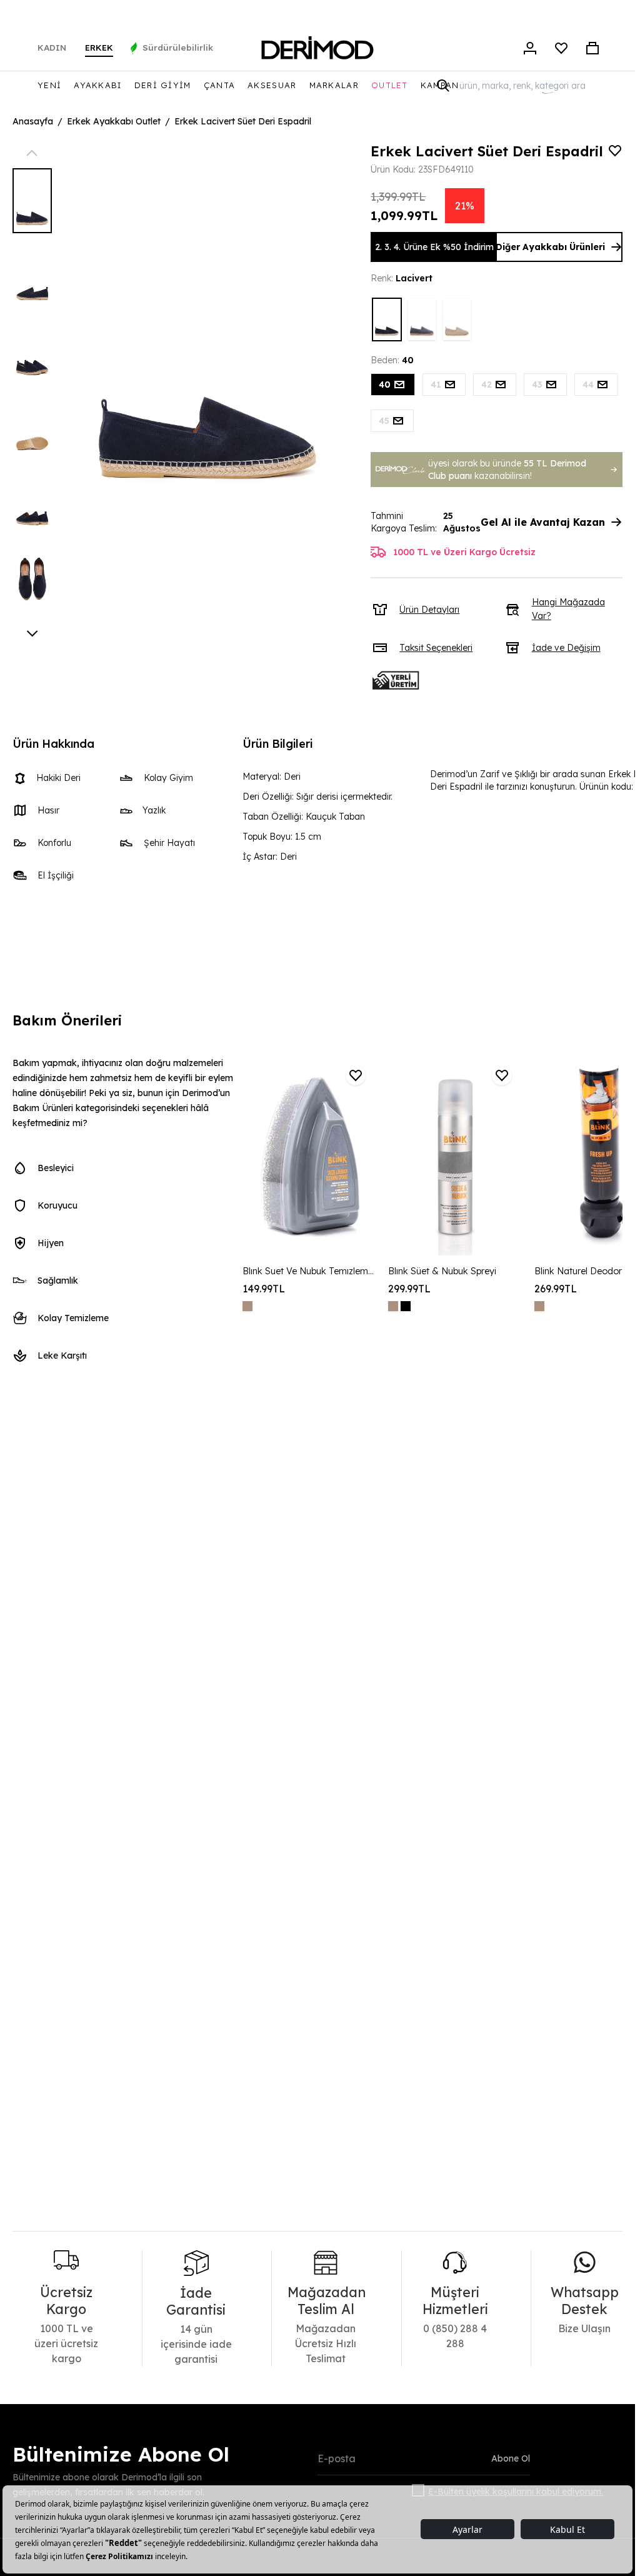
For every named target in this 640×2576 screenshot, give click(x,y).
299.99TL (409, 1289)
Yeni (49, 85)
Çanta (220, 85)
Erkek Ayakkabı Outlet (114, 121)
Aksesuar (272, 85)
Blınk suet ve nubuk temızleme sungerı (309, 1271)
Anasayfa (33, 121)
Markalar (334, 85)
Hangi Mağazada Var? (568, 609)
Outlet (390, 85)
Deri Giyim (163, 85)
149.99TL (264, 1289)
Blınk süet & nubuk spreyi (442, 1271)
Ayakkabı (97, 85)
